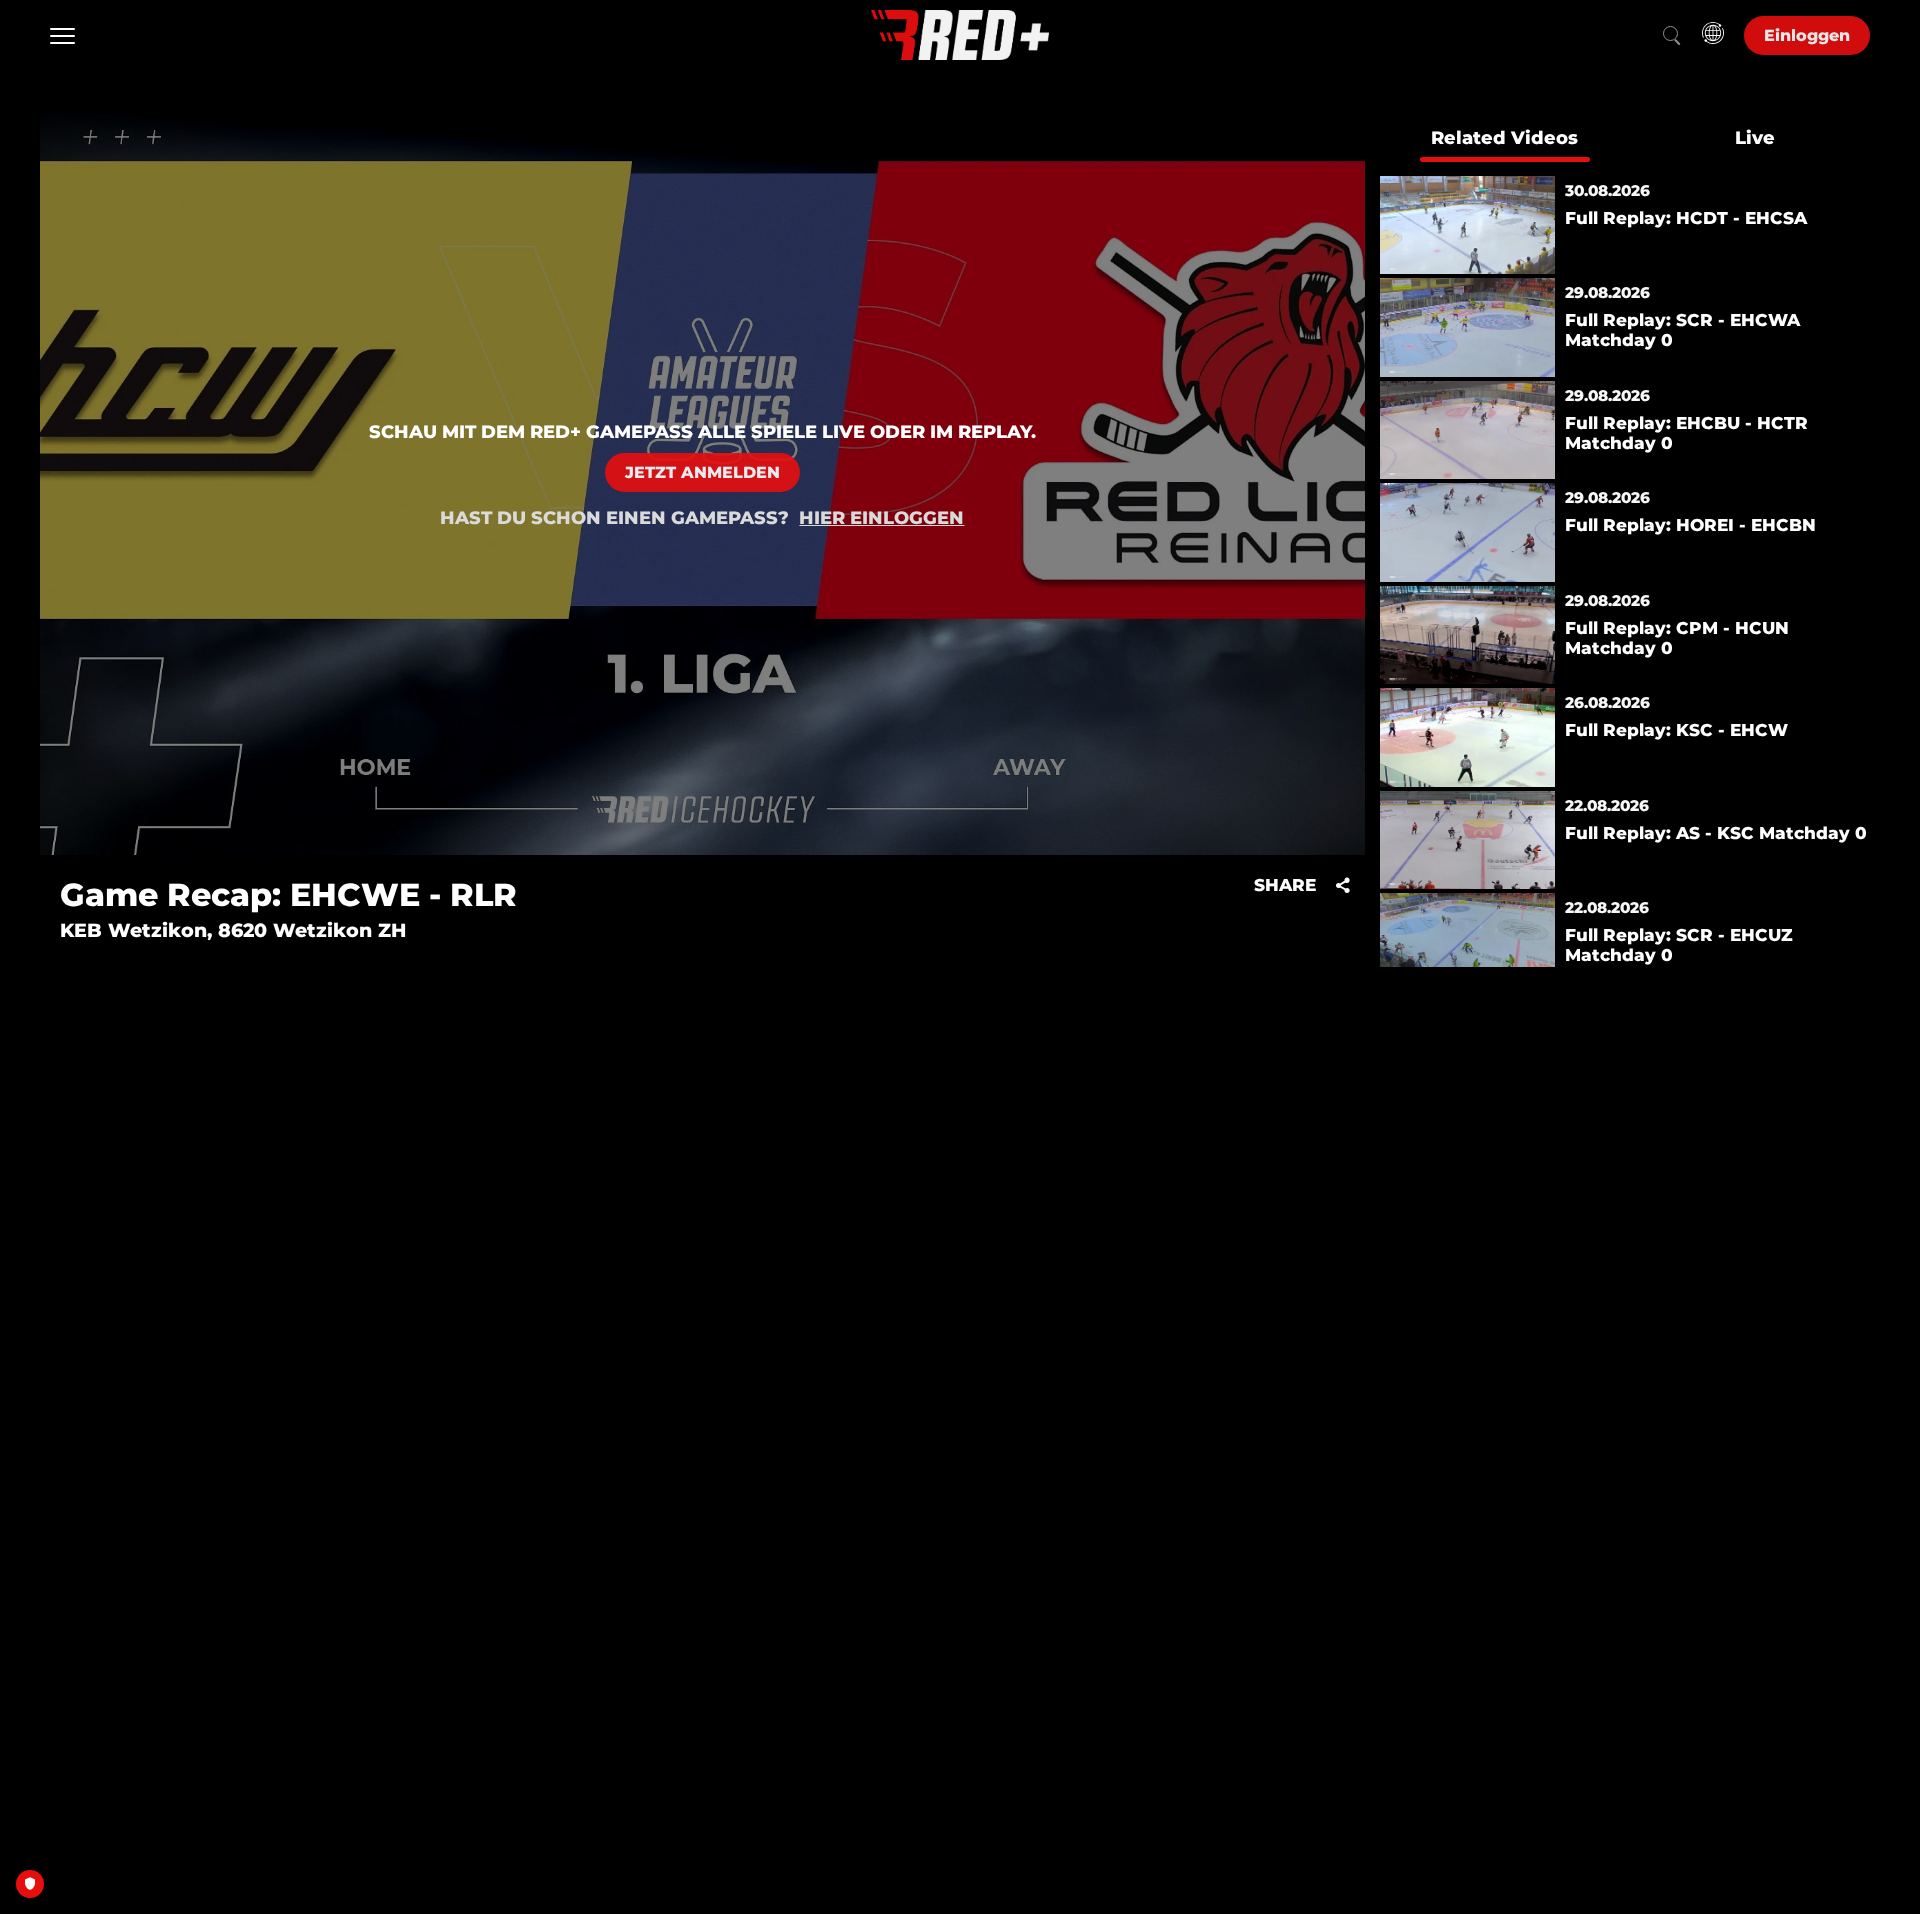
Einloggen (1807, 35)
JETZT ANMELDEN (702, 472)
